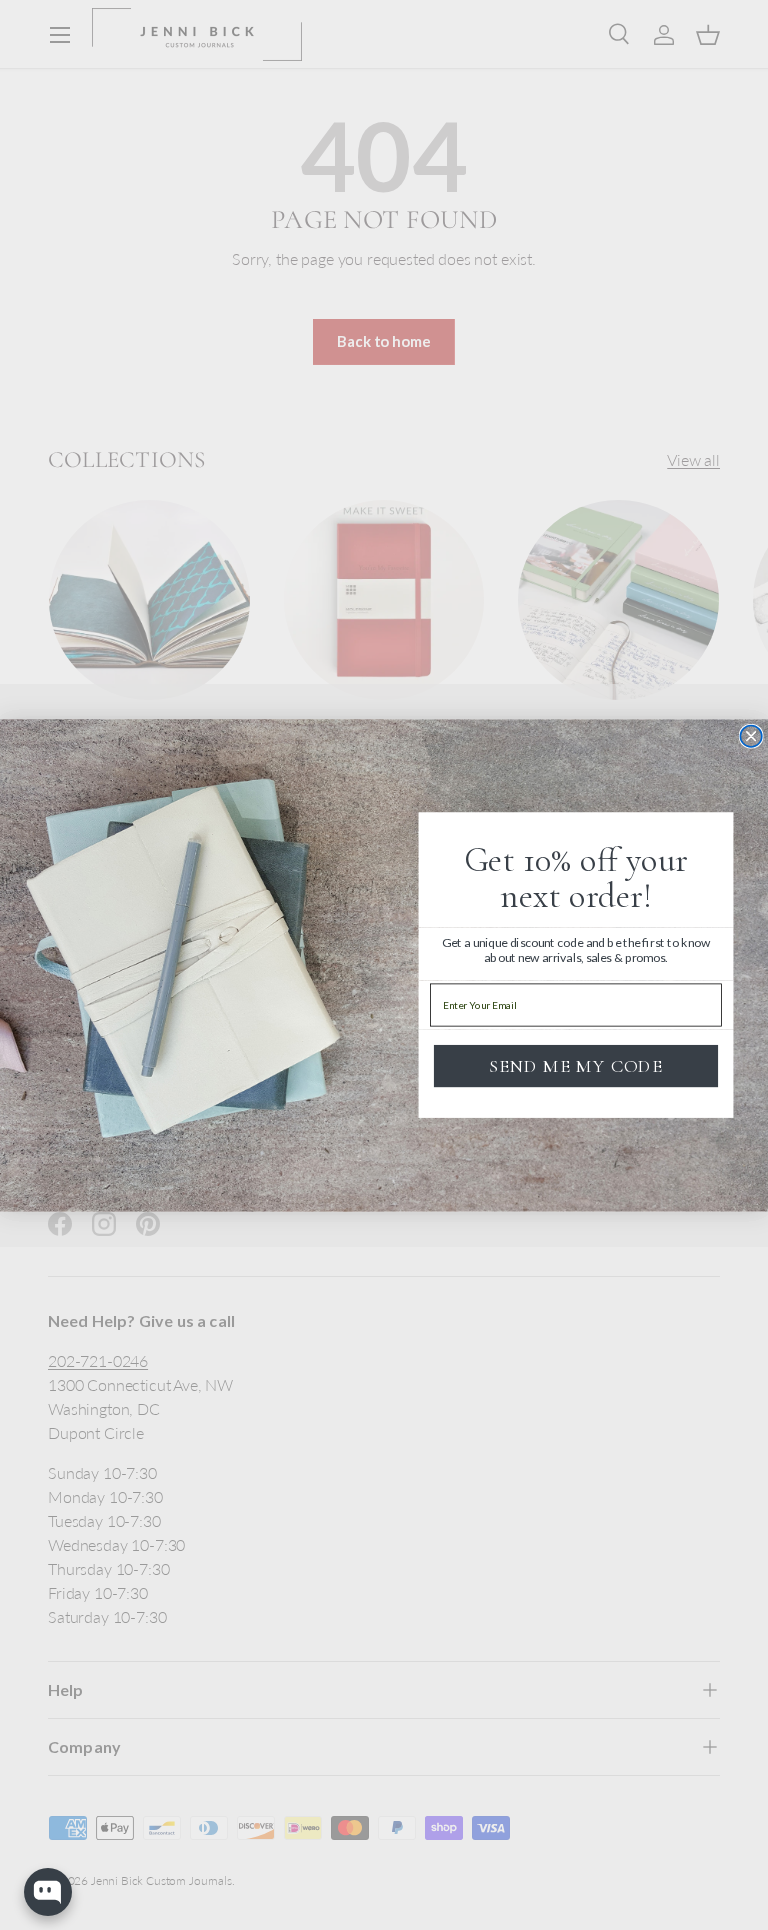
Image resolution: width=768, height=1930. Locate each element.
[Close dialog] (751, 736)
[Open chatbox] (48, 1892)
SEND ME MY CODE (576, 1065)
